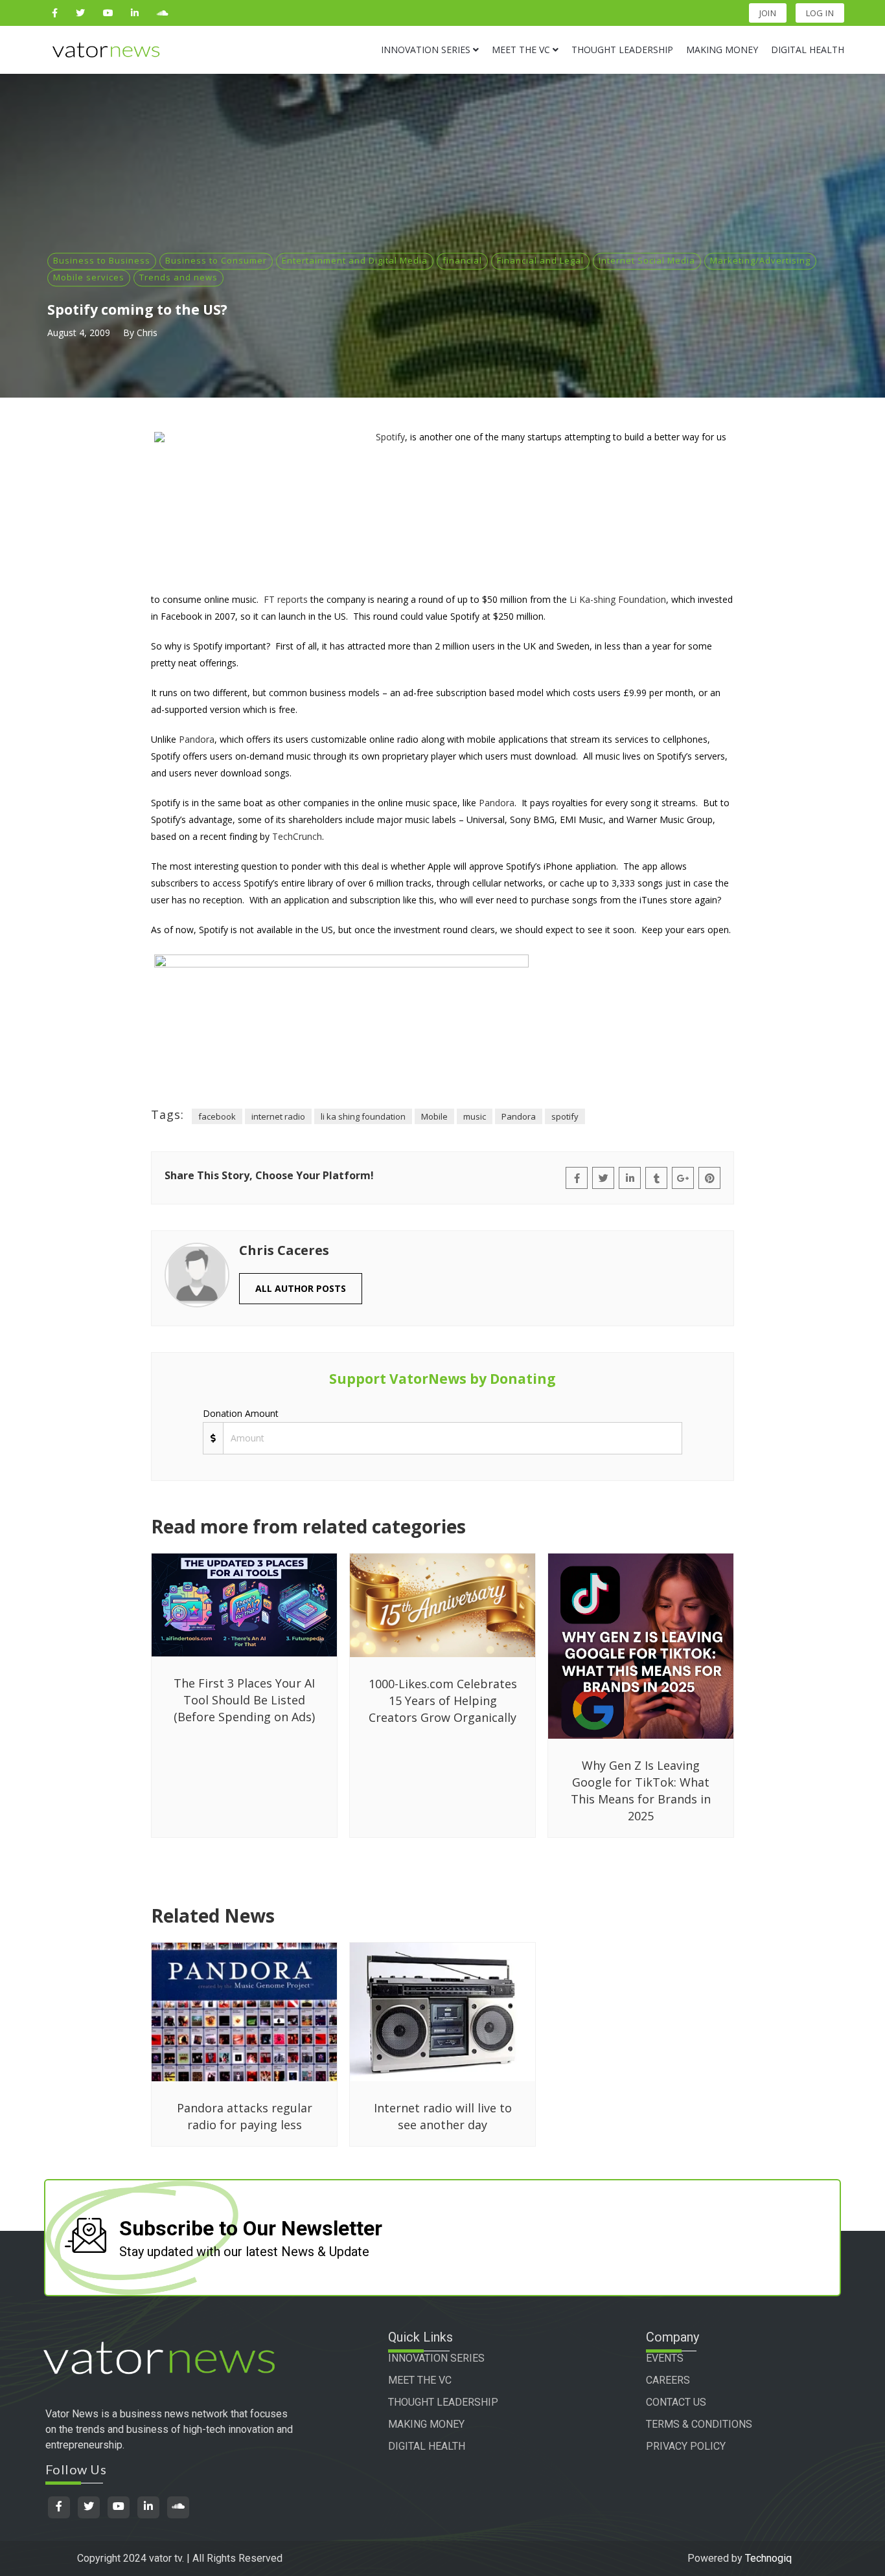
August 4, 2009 (79, 333)
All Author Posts (301, 1288)
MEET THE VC (420, 2380)
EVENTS (665, 2358)
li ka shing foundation (363, 1116)
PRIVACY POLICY (686, 2446)
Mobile (434, 1116)
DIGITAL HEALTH (427, 2446)
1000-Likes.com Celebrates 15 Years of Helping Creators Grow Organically (443, 1700)
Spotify (390, 437)
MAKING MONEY (426, 2424)
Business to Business (102, 260)
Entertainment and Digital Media (355, 260)
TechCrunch (297, 836)
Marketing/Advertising (760, 260)
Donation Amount (241, 1413)
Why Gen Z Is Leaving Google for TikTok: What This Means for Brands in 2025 (641, 1791)
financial (462, 260)
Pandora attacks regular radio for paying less (245, 2116)
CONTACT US (676, 2402)
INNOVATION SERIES (436, 2358)
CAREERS (668, 2380)
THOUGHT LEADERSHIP (443, 2402)
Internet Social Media (647, 260)
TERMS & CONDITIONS (699, 2424)
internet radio (278, 1116)
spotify (565, 1116)
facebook (217, 1116)
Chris (147, 333)
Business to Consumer (216, 260)
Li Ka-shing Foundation (618, 599)
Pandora (197, 739)
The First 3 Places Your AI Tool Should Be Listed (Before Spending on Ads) (244, 1700)
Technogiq (768, 2558)
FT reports (286, 599)
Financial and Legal (540, 260)
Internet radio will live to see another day (443, 2116)
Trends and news (178, 277)
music (475, 1116)
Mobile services (89, 277)
